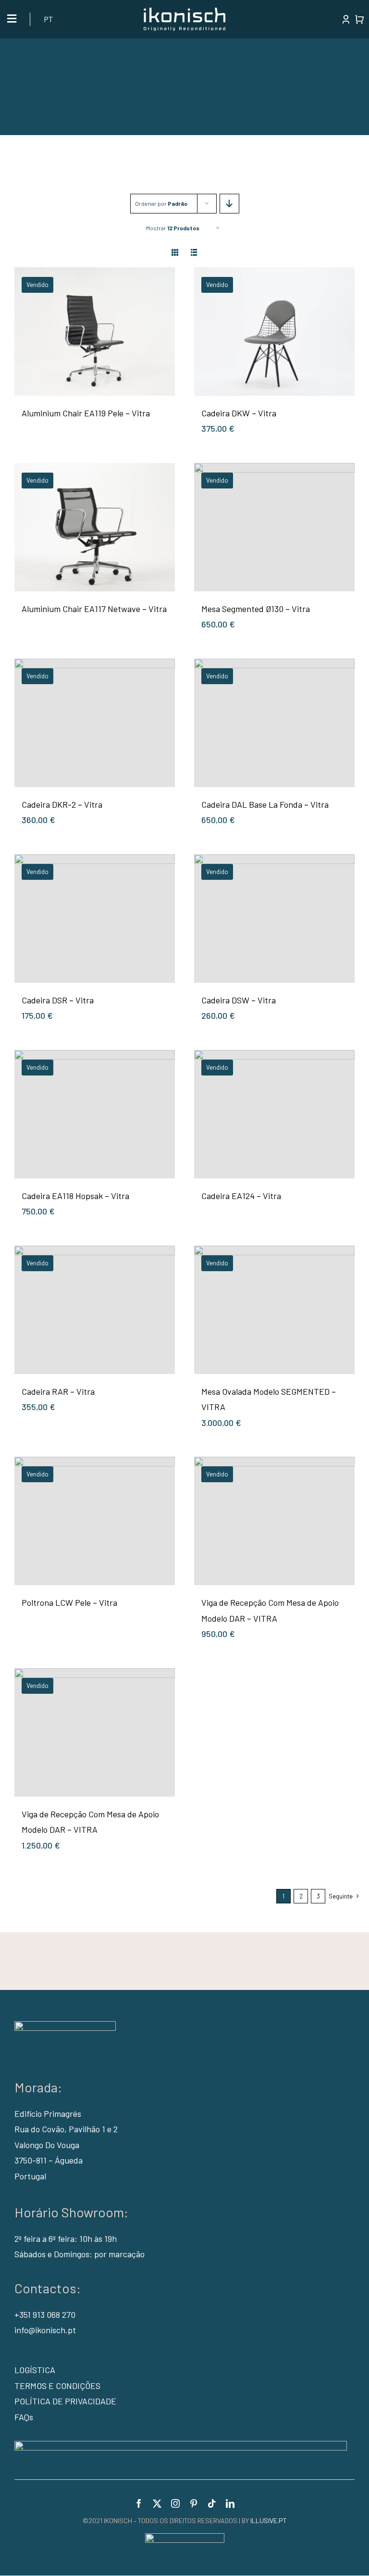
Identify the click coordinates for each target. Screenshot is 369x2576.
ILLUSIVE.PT (269, 2520)
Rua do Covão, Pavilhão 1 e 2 (66, 2129)
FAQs (24, 2417)
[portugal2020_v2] (181, 2445)
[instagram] (175, 2503)
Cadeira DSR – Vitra (58, 1000)
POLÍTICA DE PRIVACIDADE (65, 2401)
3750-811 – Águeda (49, 2160)
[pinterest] (194, 2503)
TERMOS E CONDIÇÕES (57, 2386)
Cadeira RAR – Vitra (58, 1391)
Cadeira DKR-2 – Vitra (62, 804)
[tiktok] (212, 2503)
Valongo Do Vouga (47, 2145)
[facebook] (139, 2503)
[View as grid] (175, 253)
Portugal (30, 2176)
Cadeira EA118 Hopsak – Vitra (75, 1196)
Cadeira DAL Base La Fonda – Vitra (265, 804)
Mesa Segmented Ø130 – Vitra (256, 609)
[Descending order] (229, 204)
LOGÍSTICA (35, 2370)
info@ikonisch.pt (45, 2330)
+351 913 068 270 (45, 2314)
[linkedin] (230, 2503)
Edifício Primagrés (48, 2113)
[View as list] (194, 253)
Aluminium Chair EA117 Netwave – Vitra (94, 609)
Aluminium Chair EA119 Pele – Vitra (86, 413)
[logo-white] (184, 12)
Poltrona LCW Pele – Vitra (69, 1602)
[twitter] (157, 2503)
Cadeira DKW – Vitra (239, 413)
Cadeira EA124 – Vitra (241, 1196)
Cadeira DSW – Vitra (239, 1000)
